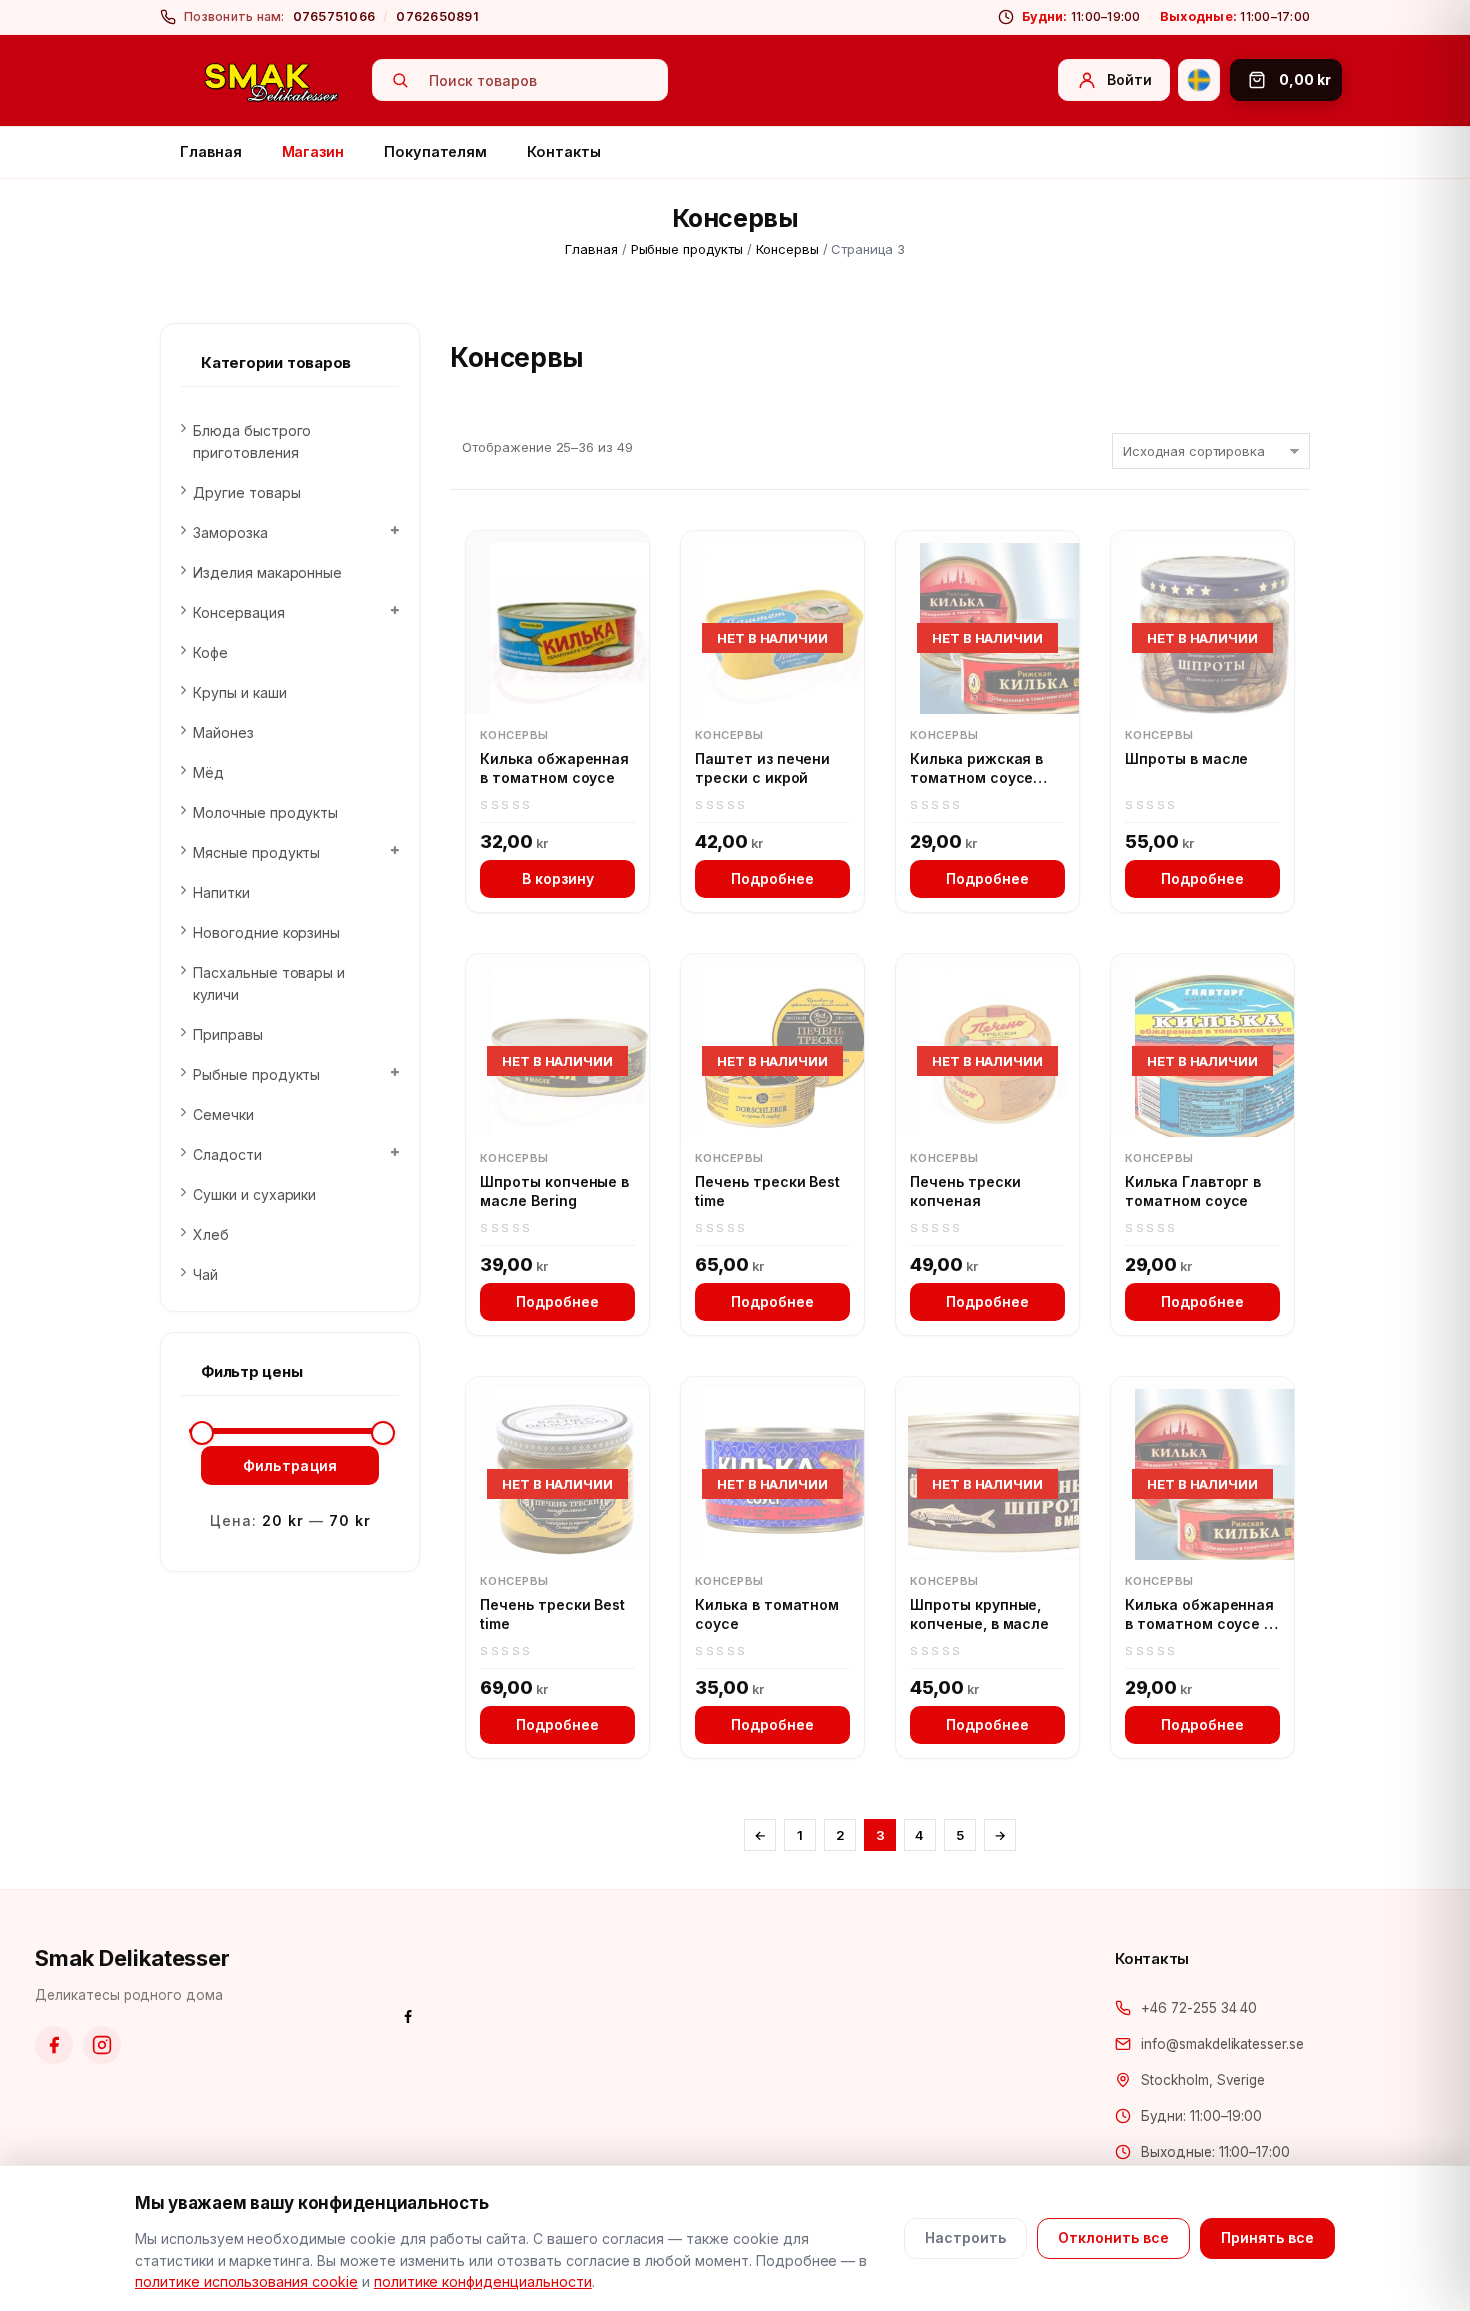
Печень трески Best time (767, 1191)
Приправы (228, 1034)
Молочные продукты (265, 812)
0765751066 (334, 16)
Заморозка (230, 532)
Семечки (223, 1114)
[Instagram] (102, 2045)
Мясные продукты (256, 852)
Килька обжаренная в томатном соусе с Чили (1199, 1615)
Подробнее (772, 878)
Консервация (239, 612)
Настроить (965, 2237)
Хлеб (211, 1234)
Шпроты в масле (1186, 758)
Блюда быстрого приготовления (252, 441)
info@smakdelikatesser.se (1222, 2044)
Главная (211, 151)
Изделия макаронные (267, 572)
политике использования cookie (246, 2281)
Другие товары (247, 492)
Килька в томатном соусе (767, 1614)
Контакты (563, 151)
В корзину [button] (558, 878)
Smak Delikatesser (132, 1958)
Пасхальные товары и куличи (269, 983)
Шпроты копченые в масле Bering (554, 1191)
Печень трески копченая (965, 1191)
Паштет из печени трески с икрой (762, 768)
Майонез (223, 732)
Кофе (210, 652)
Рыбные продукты (687, 249)
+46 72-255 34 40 (1199, 2008)
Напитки (221, 892)
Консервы (787, 249)
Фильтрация (290, 1465)
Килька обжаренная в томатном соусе (554, 768)
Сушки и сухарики (254, 1194)
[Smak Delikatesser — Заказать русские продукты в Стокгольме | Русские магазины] (272, 81)
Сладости (227, 1154)
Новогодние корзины (266, 932)
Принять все (1267, 2237)
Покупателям (435, 151)
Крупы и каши (240, 692)
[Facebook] (54, 2045)
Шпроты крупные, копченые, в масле (979, 1614)
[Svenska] (1199, 80)
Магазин (313, 151)
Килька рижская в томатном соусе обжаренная (976, 769)
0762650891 (437, 16)
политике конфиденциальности (483, 2281)
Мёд (208, 772)
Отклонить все (1113, 2237)
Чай (205, 1274)
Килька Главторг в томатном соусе (1193, 1191)
